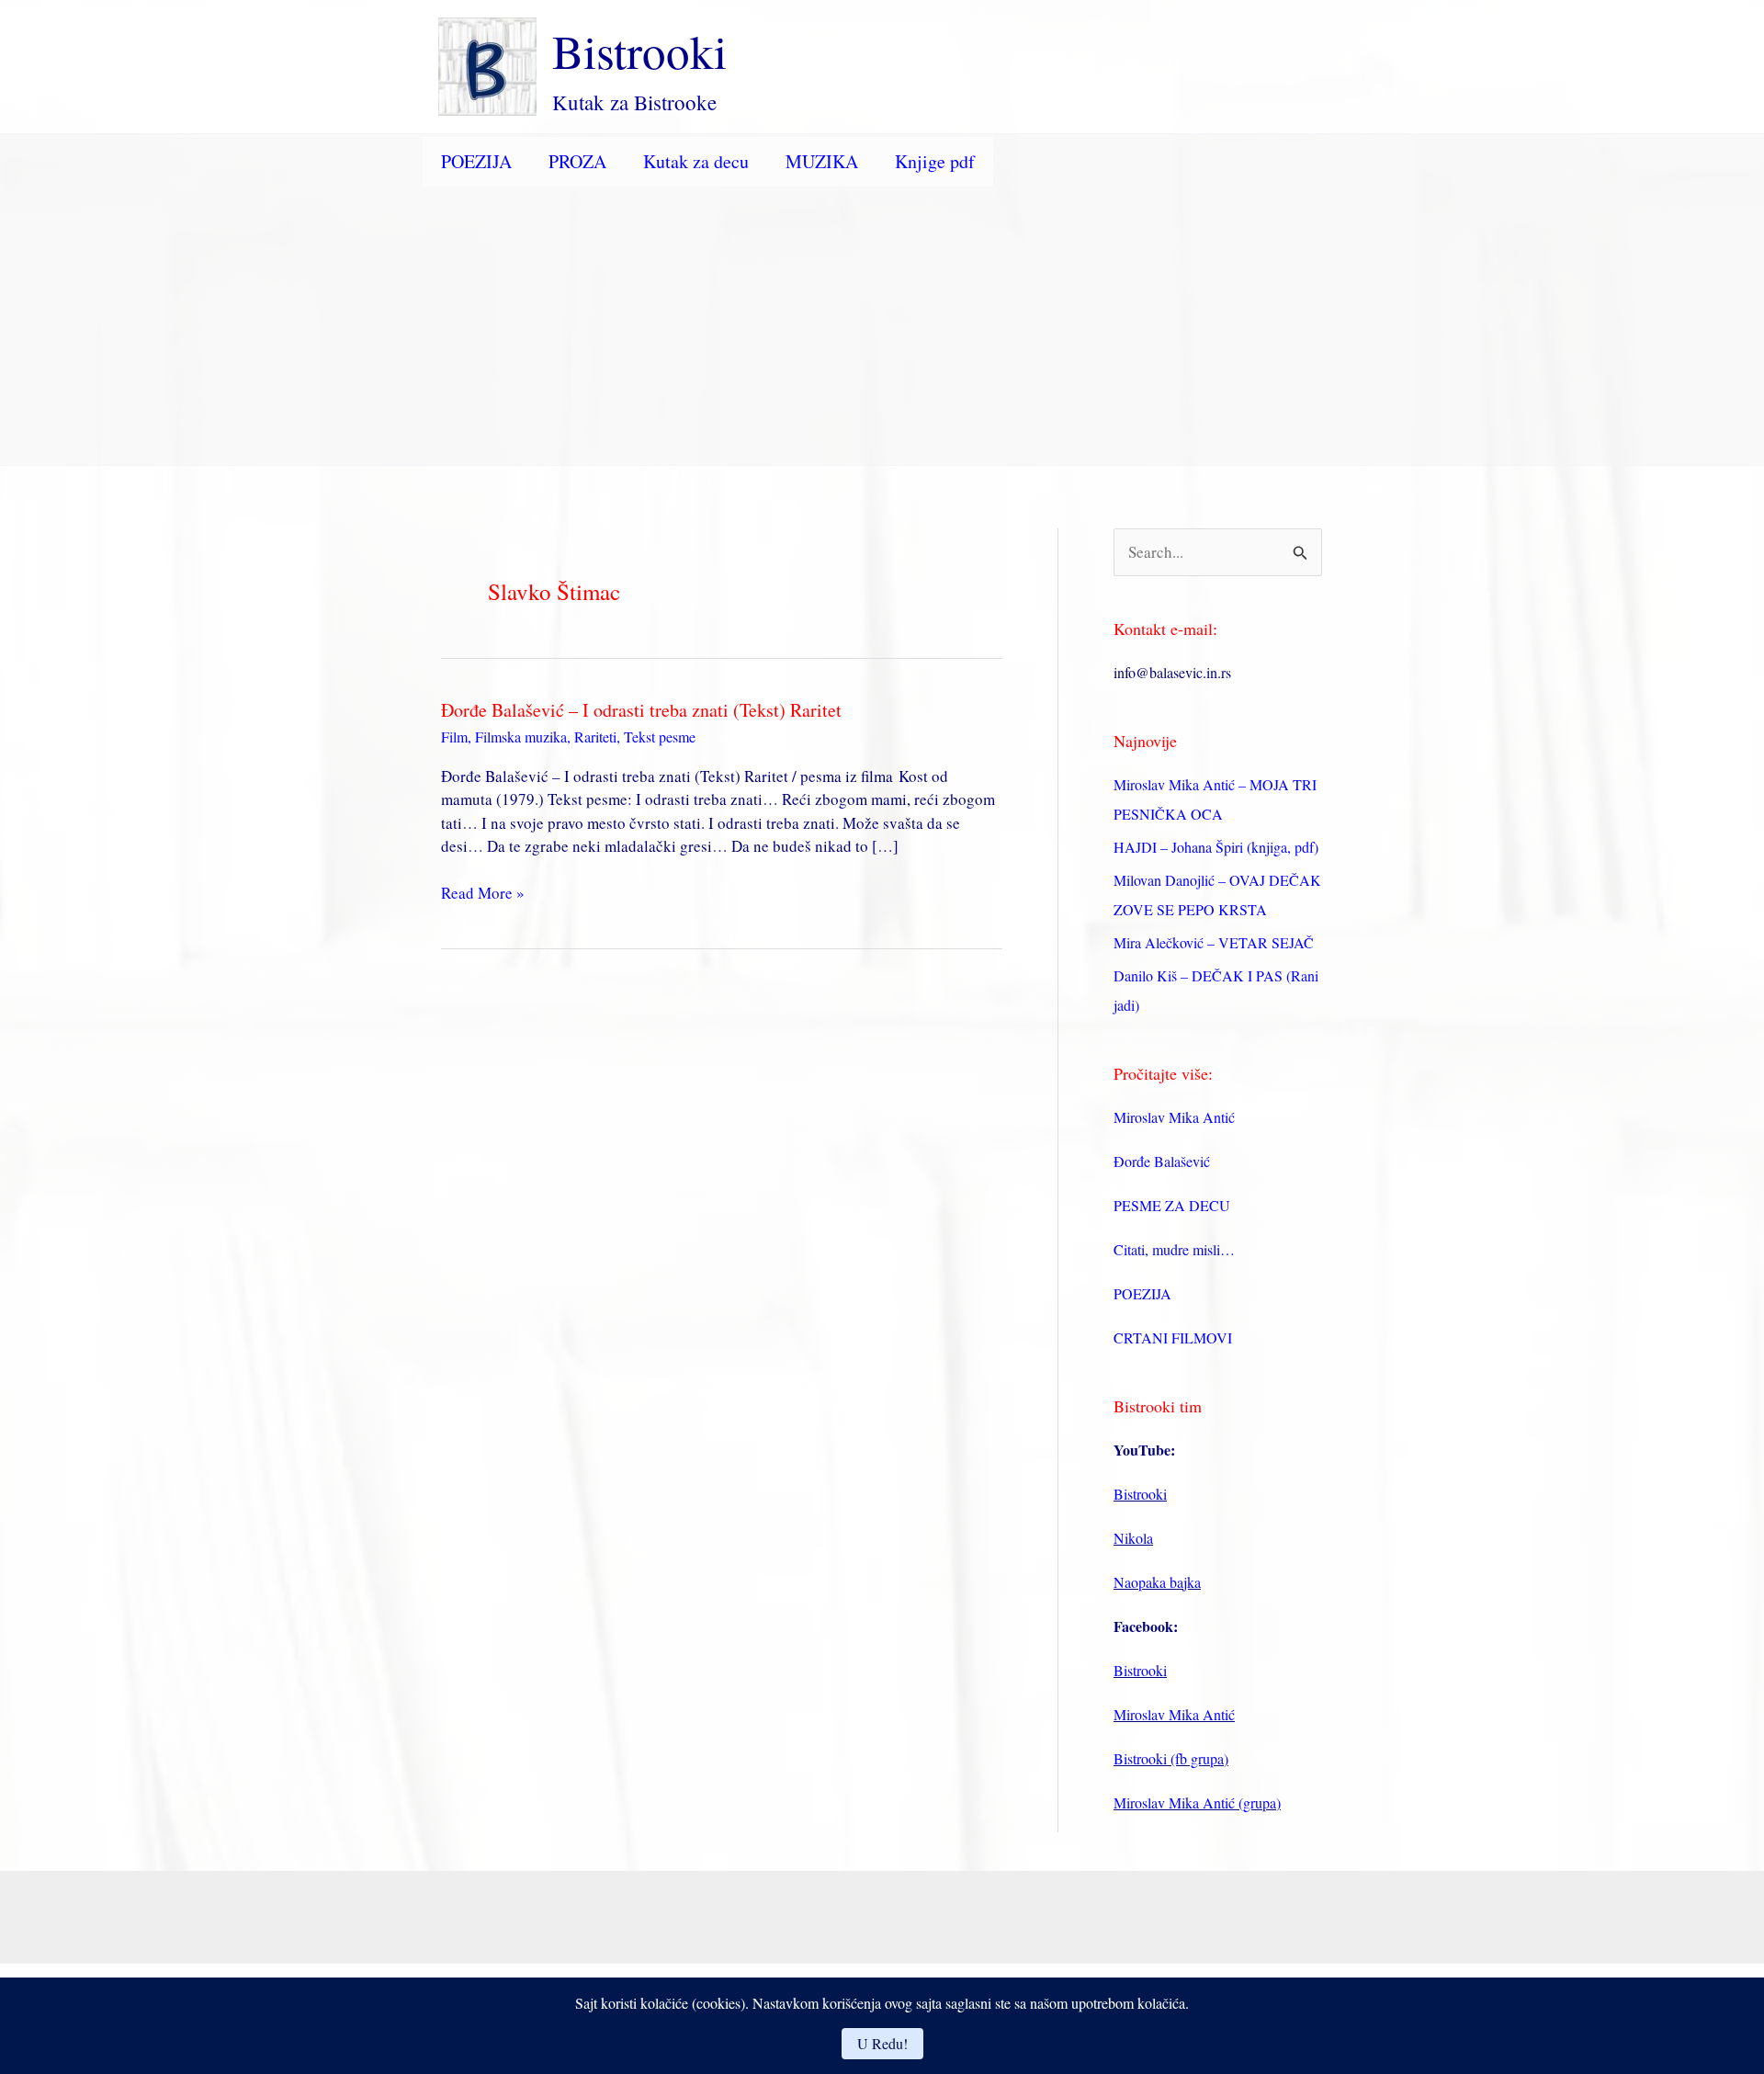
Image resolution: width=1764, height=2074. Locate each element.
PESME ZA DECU (1172, 1205)
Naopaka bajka (1157, 1582)
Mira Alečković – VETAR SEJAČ (1214, 942)
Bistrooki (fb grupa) (1171, 1758)
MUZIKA (822, 161)
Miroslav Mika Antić (1174, 1117)
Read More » (483, 893)
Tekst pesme (660, 737)
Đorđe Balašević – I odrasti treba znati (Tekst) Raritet (641, 710)
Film (454, 737)
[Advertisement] (882, 327)
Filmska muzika (521, 737)
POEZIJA (476, 161)
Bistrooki (639, 51)
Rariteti (595, 737)
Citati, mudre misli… (1174, 1249)
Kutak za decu (696, 161)
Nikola (1133, 1538)
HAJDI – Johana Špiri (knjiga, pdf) (1216, 847)
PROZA (577, 161)
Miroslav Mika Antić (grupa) (1197, 1802)
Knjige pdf (935, 161)
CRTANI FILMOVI (1173, 1337)
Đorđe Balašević (1162, 1161)
